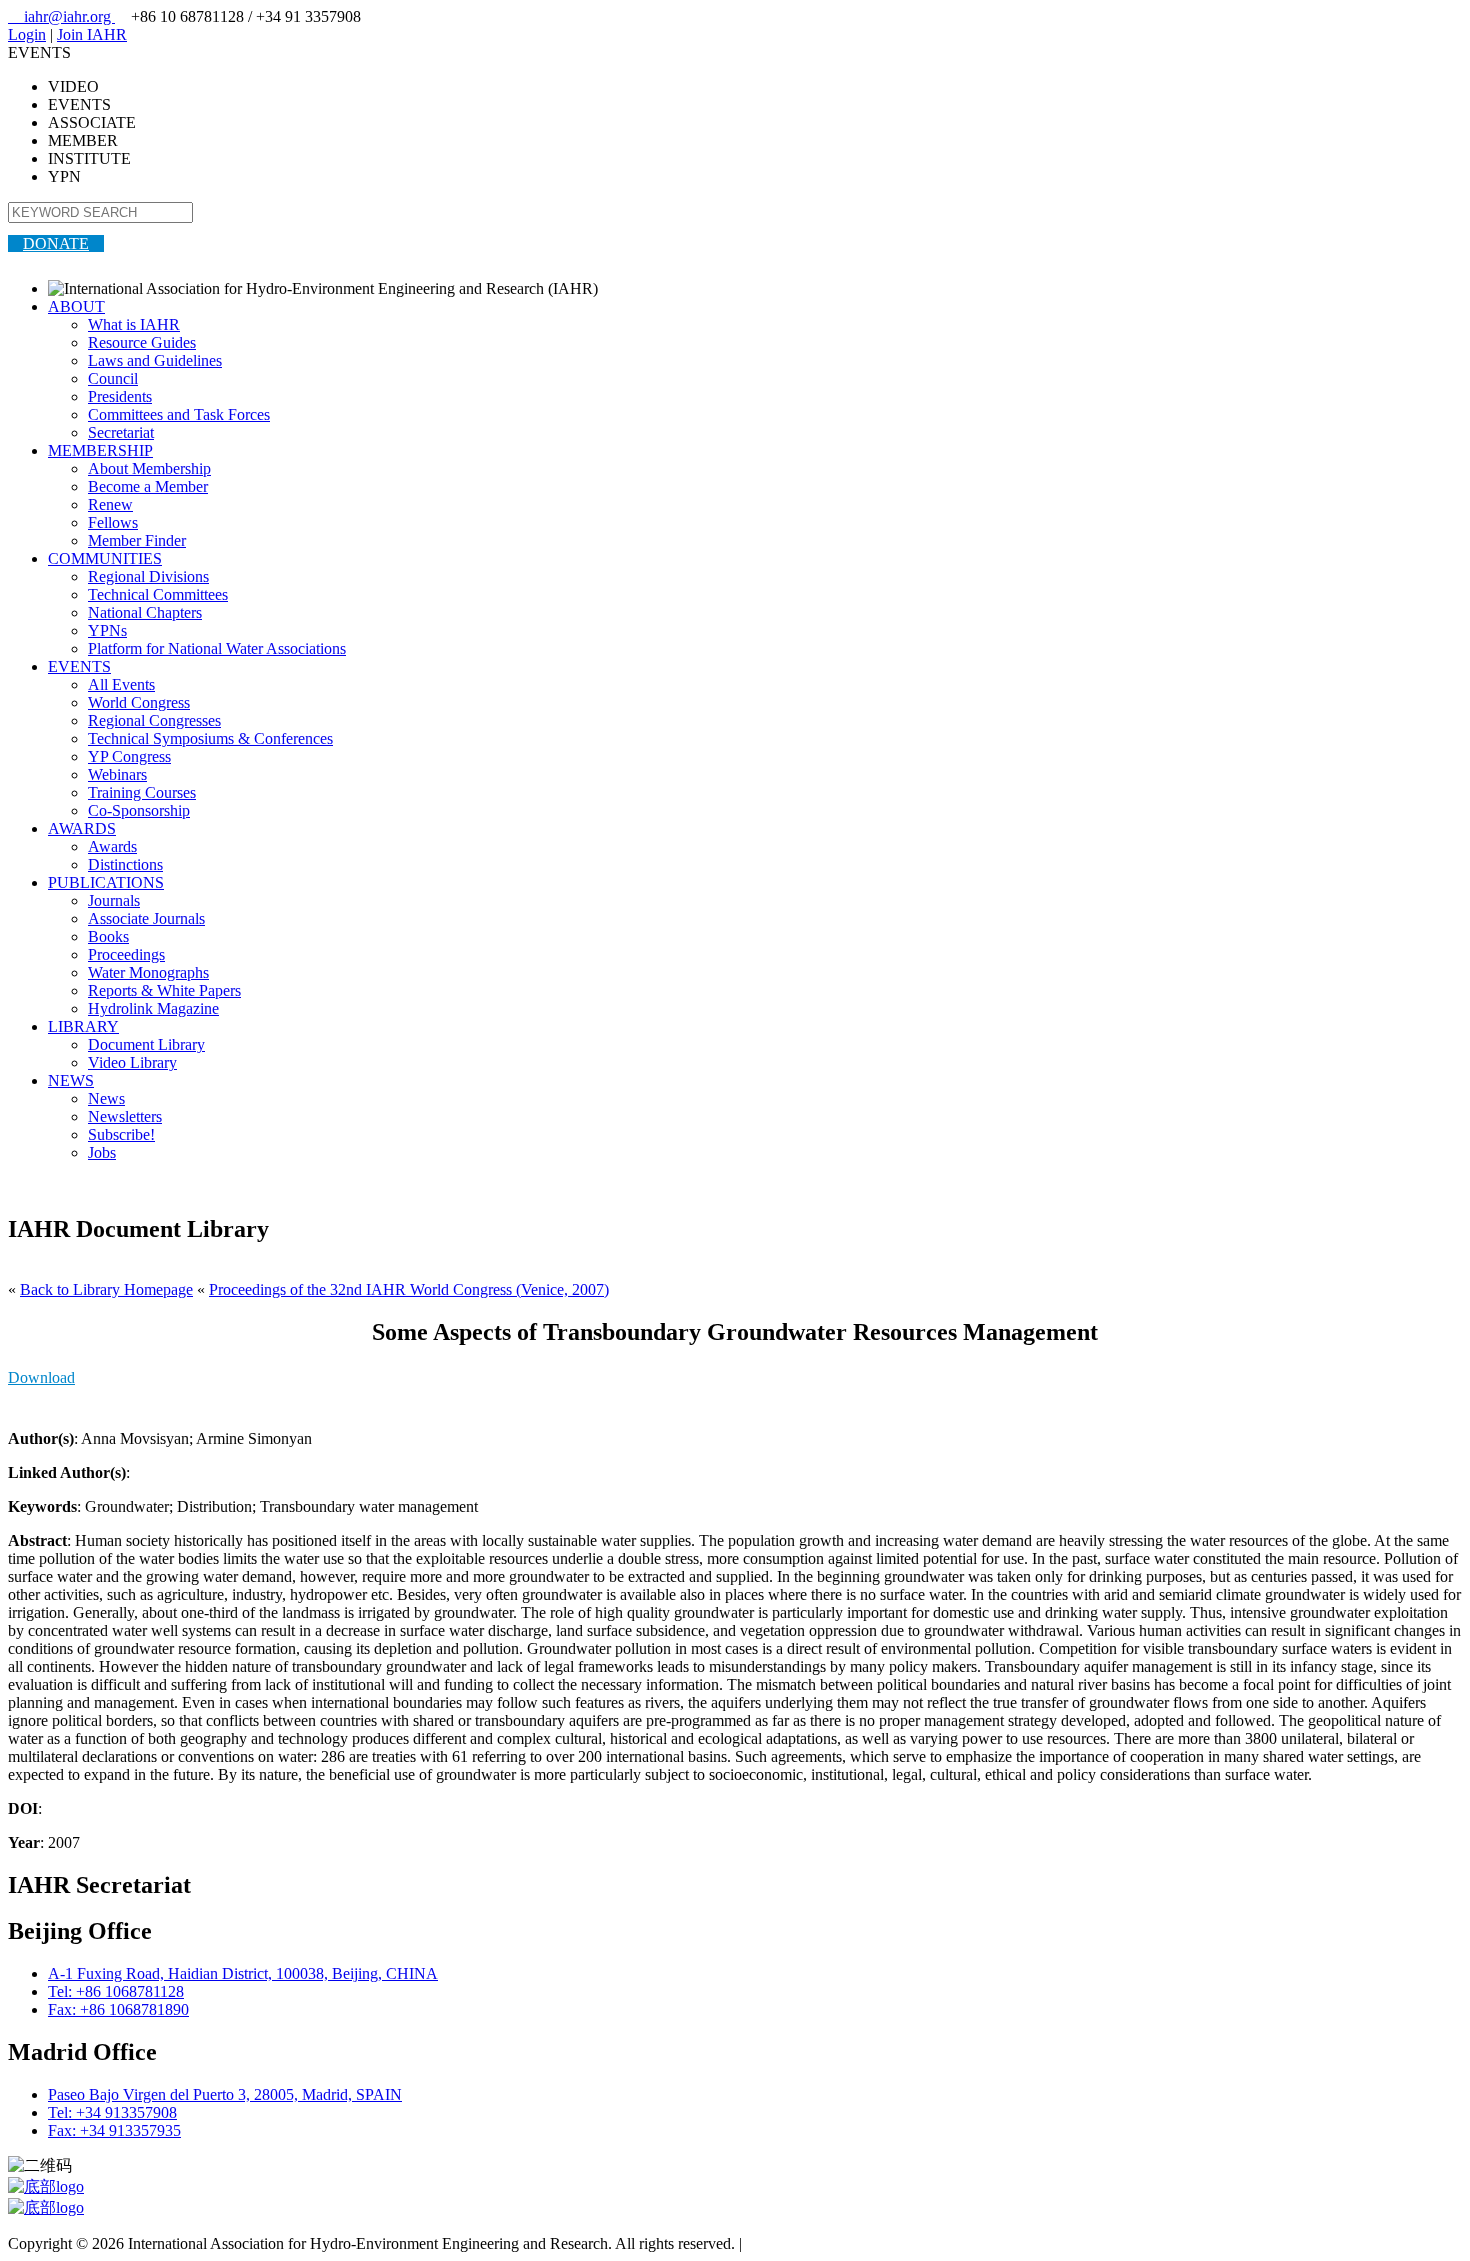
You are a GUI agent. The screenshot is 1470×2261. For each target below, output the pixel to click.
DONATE (56, 243)
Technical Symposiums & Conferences (210, 738)
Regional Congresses (154, 720)
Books (108, 936)
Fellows (113, 522)
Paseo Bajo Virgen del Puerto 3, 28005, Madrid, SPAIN (225, 2094)
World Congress (139, 702)
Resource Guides (142, 342)
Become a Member (148, 486)
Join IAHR (92, 34)
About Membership (149, 468)
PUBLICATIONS (106, 882)
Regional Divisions (148, 576)
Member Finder (137, 540)
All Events (121, 684)
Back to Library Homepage (106, 1289)
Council (113, 378)
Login (27, 34)
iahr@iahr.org (61, 16)
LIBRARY (83, 1026)
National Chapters (145, 612)
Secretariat (121, 432)
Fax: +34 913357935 (114, 2130)
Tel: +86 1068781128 (116, 1991)
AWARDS (82, 828)
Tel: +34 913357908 (112, 2112)
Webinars (117, 774)
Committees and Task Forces (179, 414)
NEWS (71, 1080)
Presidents (120, 396)
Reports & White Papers (164, 990)
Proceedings (126, 954)
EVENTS (79, 666)
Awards (112, 846)
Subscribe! (121, 1134)
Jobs (102, 1152)
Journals (114, 900)
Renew (110, 504)
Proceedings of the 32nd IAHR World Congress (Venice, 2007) (409, 1289)
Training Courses (142, 792)
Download (41, 1377)
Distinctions (125, 864)
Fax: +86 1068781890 (118, 2009)
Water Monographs (148, 972)
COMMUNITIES (105, 558)
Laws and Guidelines (155, 360)
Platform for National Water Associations (217, 648)
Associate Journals (146, 918)
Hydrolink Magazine (153, 1008)
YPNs (107, 630)
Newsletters (125, 1116)
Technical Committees (158, 594)
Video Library (132, 1062)
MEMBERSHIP (100, 450)
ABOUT (76, 306)
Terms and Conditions (815, 2243)
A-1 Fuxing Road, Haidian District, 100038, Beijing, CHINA (243, 1973)
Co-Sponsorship (139, 810)
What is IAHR (134, 324)
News (106, 1098)
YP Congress (129, 756)
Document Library (146, 1044)
